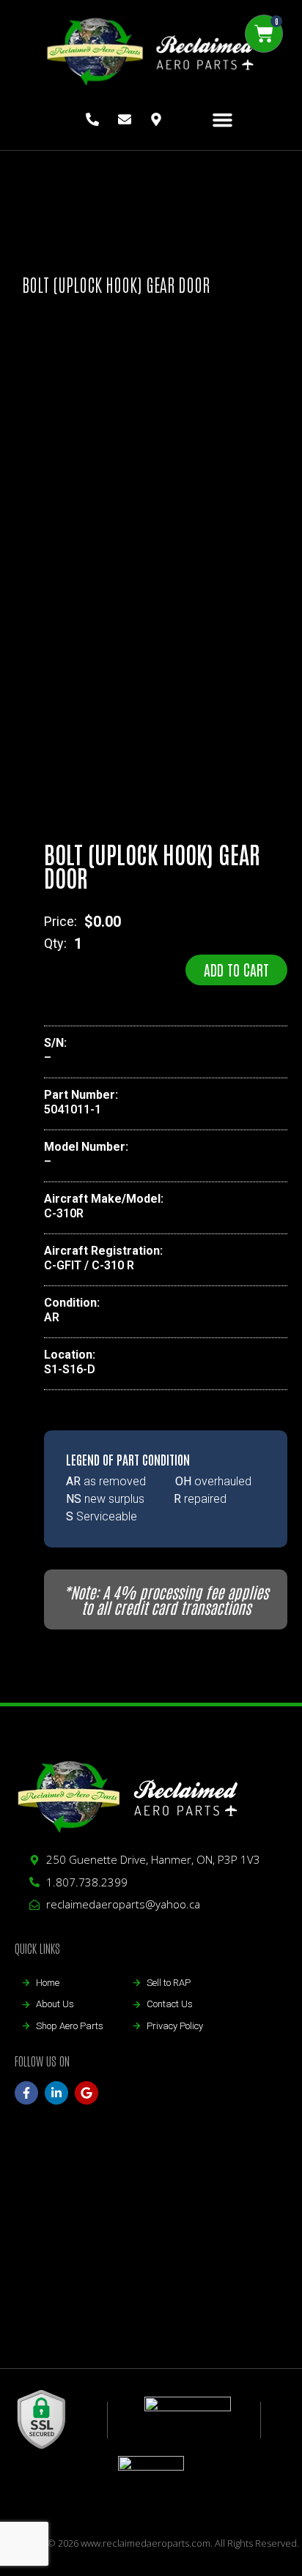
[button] (223, 120)
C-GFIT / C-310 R (89, 1265)
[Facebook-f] (26, 2093)
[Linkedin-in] (56, 2093)
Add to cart (236, 969)
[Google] (86, 2093)
